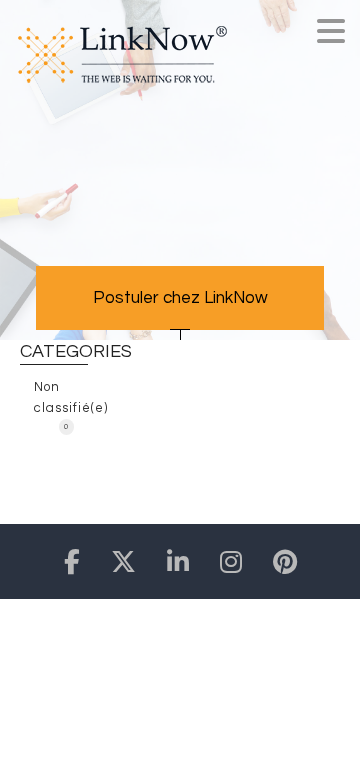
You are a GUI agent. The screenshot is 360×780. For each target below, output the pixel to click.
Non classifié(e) (61, 403)
